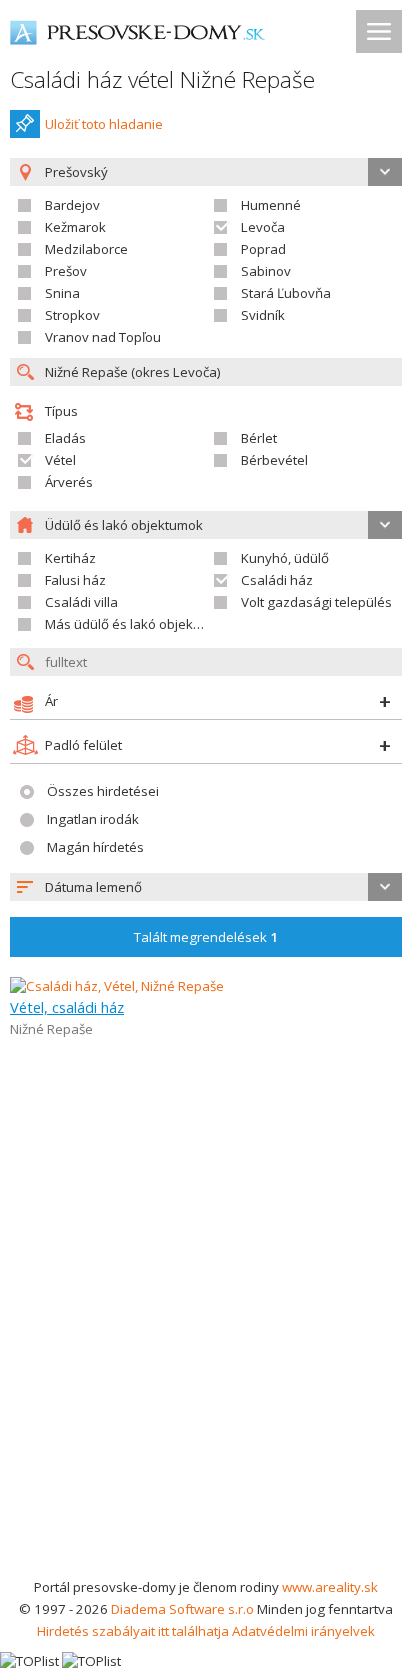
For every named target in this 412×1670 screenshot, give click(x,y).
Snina (62, 293)
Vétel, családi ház (67, 1007)
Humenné (271, 205)
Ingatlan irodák (93, 819)
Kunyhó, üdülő (285, 558)
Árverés (69, 482)
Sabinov (266, 271)
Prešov (66, 271)
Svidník (263, 315)
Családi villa (81, 602)
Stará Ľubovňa (286, 293)
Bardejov (72, 205)
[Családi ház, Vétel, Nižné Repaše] (117, 986)
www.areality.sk (330, 1587)
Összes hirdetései (103, 791)
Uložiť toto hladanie (104, 124)
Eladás (65, 438)
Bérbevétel (274, 460)
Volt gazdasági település (316, 602)
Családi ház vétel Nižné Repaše (162, 79)
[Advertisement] (206, 1360)
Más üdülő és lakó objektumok (138, 624)
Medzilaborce (86, 249)
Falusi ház (75, 580)
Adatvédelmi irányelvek (303, 1631)
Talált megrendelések (206, 937)
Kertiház (70, 558)
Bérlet (259, 438)
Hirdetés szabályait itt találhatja (133, 1631)
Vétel (60, 460)
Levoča (263, 227)
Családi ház (277, 580)
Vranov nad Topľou (103, 337)
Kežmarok (75, 227)
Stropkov (72, 315)
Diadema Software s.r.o (182, 1609)
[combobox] (206, 887)
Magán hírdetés (95, 847)
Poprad (263, 249)
